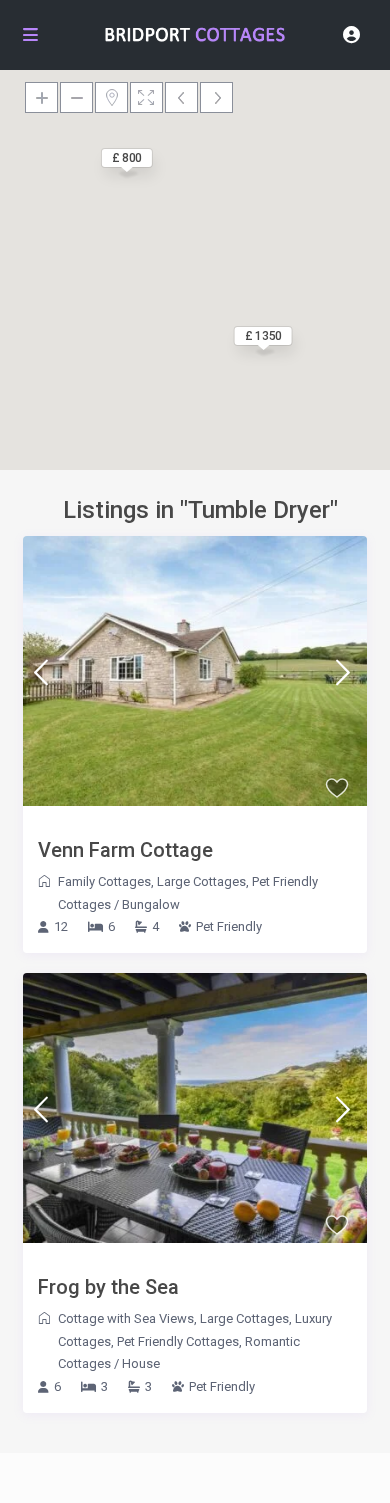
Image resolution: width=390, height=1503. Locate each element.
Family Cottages (104, 881)
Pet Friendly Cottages (178, 1341)
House (141, 1363)
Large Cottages (201, 881)
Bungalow (151, 904)
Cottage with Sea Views (126, 1318)
